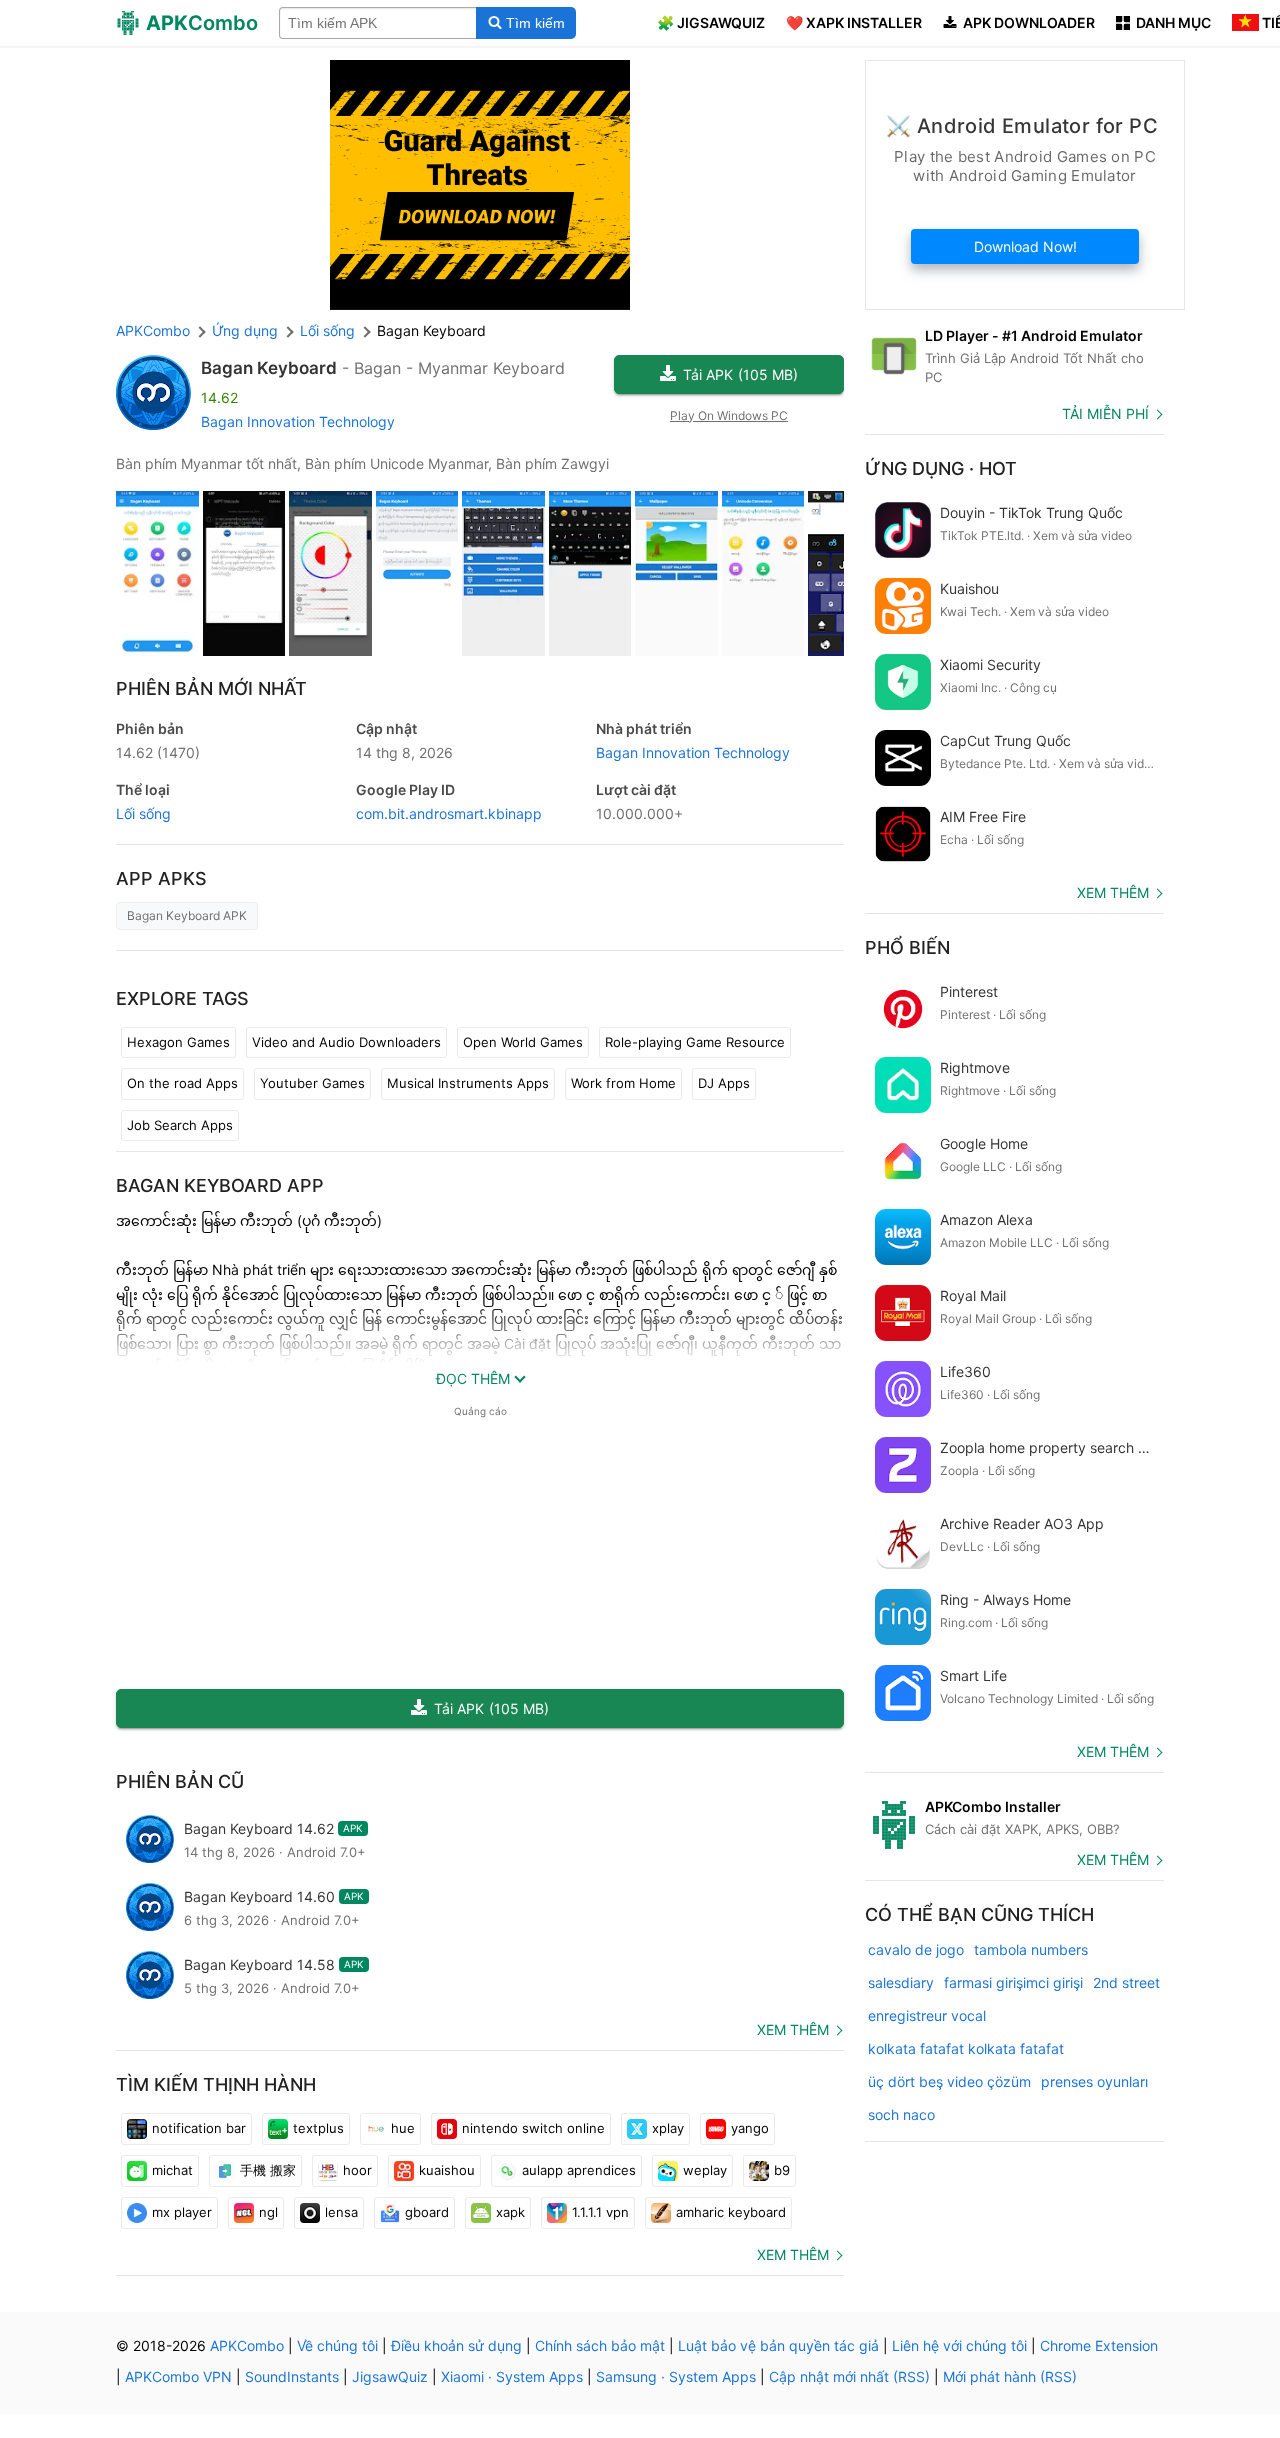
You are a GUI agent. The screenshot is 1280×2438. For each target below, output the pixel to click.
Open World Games (523, 1042)
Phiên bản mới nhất (211, 688)
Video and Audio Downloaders (346, 1042)
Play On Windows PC (729, 415)
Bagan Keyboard (269, 368)
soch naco (901, 2114)
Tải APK (740, 374)
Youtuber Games (312, 1083)
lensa (341, 2212)
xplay (668, 2128)
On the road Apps (182, 1083)
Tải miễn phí (1105, 413)
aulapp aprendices (579, 2170)
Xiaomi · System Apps (512, 2376)
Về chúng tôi (337, 2345)
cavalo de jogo (916, 1949)
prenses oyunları (1094, 2081)
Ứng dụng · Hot (941, 468)
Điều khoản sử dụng (456, 2345)
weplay (705, 2170)
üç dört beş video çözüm (949, 2081)
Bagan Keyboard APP (220, 1185)
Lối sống (143, 813)
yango (750, 2128)
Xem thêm (793, 2029)
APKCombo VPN (178, 2376)
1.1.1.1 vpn (600, 2212)
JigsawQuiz (390, 2376)
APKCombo (153, 330)
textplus (318, 2128)
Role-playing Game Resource (695, 1042)
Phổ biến (907, 947)
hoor (357, 2170)
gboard (427, 2212)
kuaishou (447, 2170)
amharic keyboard (731, 2212)
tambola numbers (1031, 1949)
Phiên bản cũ (180, 1781)
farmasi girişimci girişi (1013, 1982)
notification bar (199, 2128)
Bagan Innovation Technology (298, 421)
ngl (268, 2212)
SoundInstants (292, 2376)
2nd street (1126, 1982)
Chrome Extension (1099, 2345)
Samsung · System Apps (676, 2376)
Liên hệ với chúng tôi (959, 2345)
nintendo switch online (533, 2128)
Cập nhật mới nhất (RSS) (849, 2376)
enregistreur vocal (927, 2015)
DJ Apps (724, 1083)
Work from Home (623, 1083)
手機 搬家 (268, 2170)
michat (172, 2170)
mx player (182, 2212)
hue (403, 2128)
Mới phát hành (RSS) (1010, 2376)
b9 (782, 2170)
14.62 (158, 752)
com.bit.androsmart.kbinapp (449, 813)
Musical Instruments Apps (468, 1083)
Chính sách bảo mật (600, 2345)
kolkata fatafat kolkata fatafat (966, 2048)
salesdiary (901, 1982)
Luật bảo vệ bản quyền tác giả (778, 2345)
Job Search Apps (180, 1125)
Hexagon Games (178, 1042)
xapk (510, 2212)
